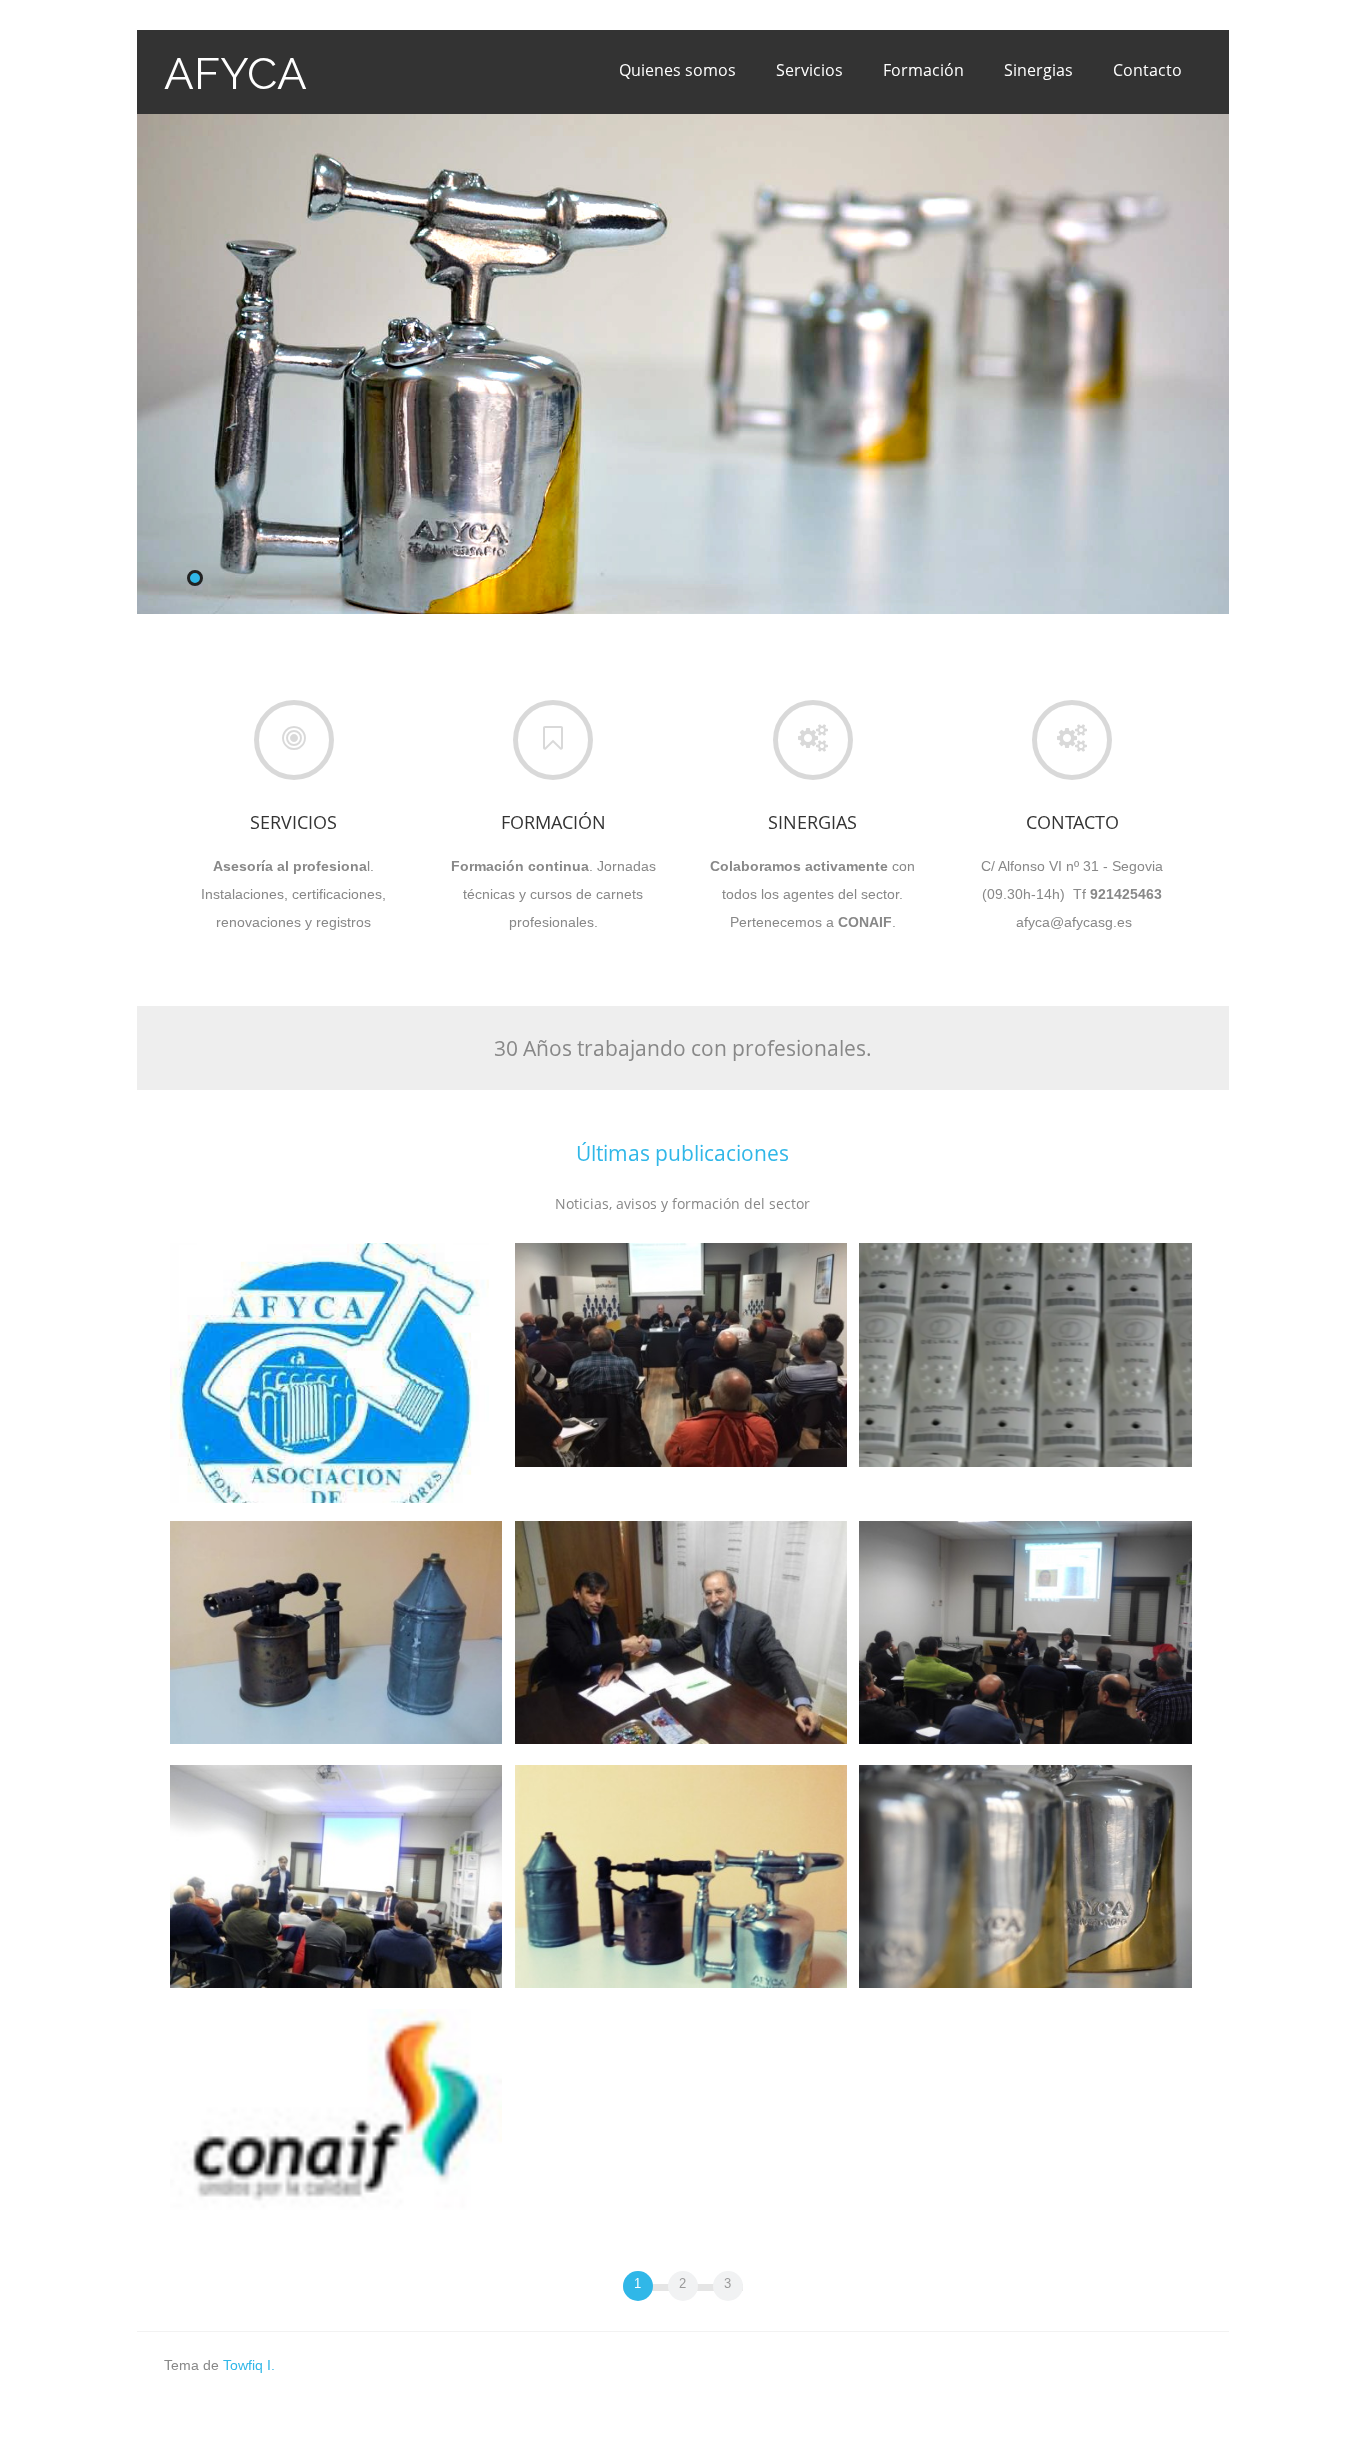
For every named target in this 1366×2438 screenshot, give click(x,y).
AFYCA (235, 73)
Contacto (1147, 70)
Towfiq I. (249, 2365)
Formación (923, 70)
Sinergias (1038, 70)
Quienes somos (677, 70)
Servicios (809, 70)
